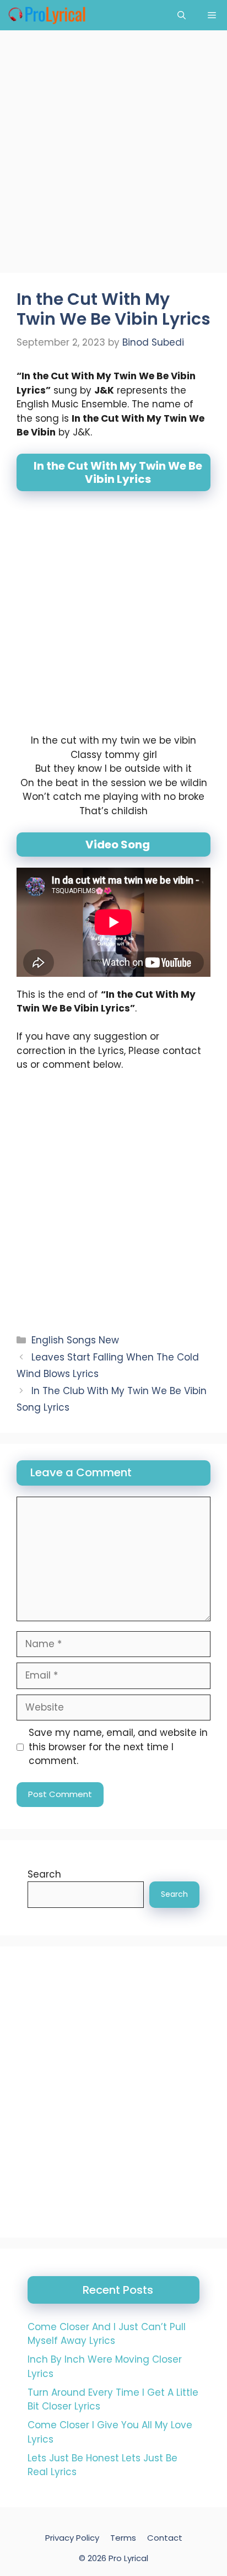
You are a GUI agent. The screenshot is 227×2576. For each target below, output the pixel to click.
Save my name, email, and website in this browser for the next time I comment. (118, 1747)
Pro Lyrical (128, 2558)
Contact (165, 2538)
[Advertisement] (113, 155)
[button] (182, 15)
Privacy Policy (72, 2538)
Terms (123, 2538)
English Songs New (75, 1340)
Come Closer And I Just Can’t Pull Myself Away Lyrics (107, 2334)
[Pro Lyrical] (47, 15)
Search (44, 1874)
